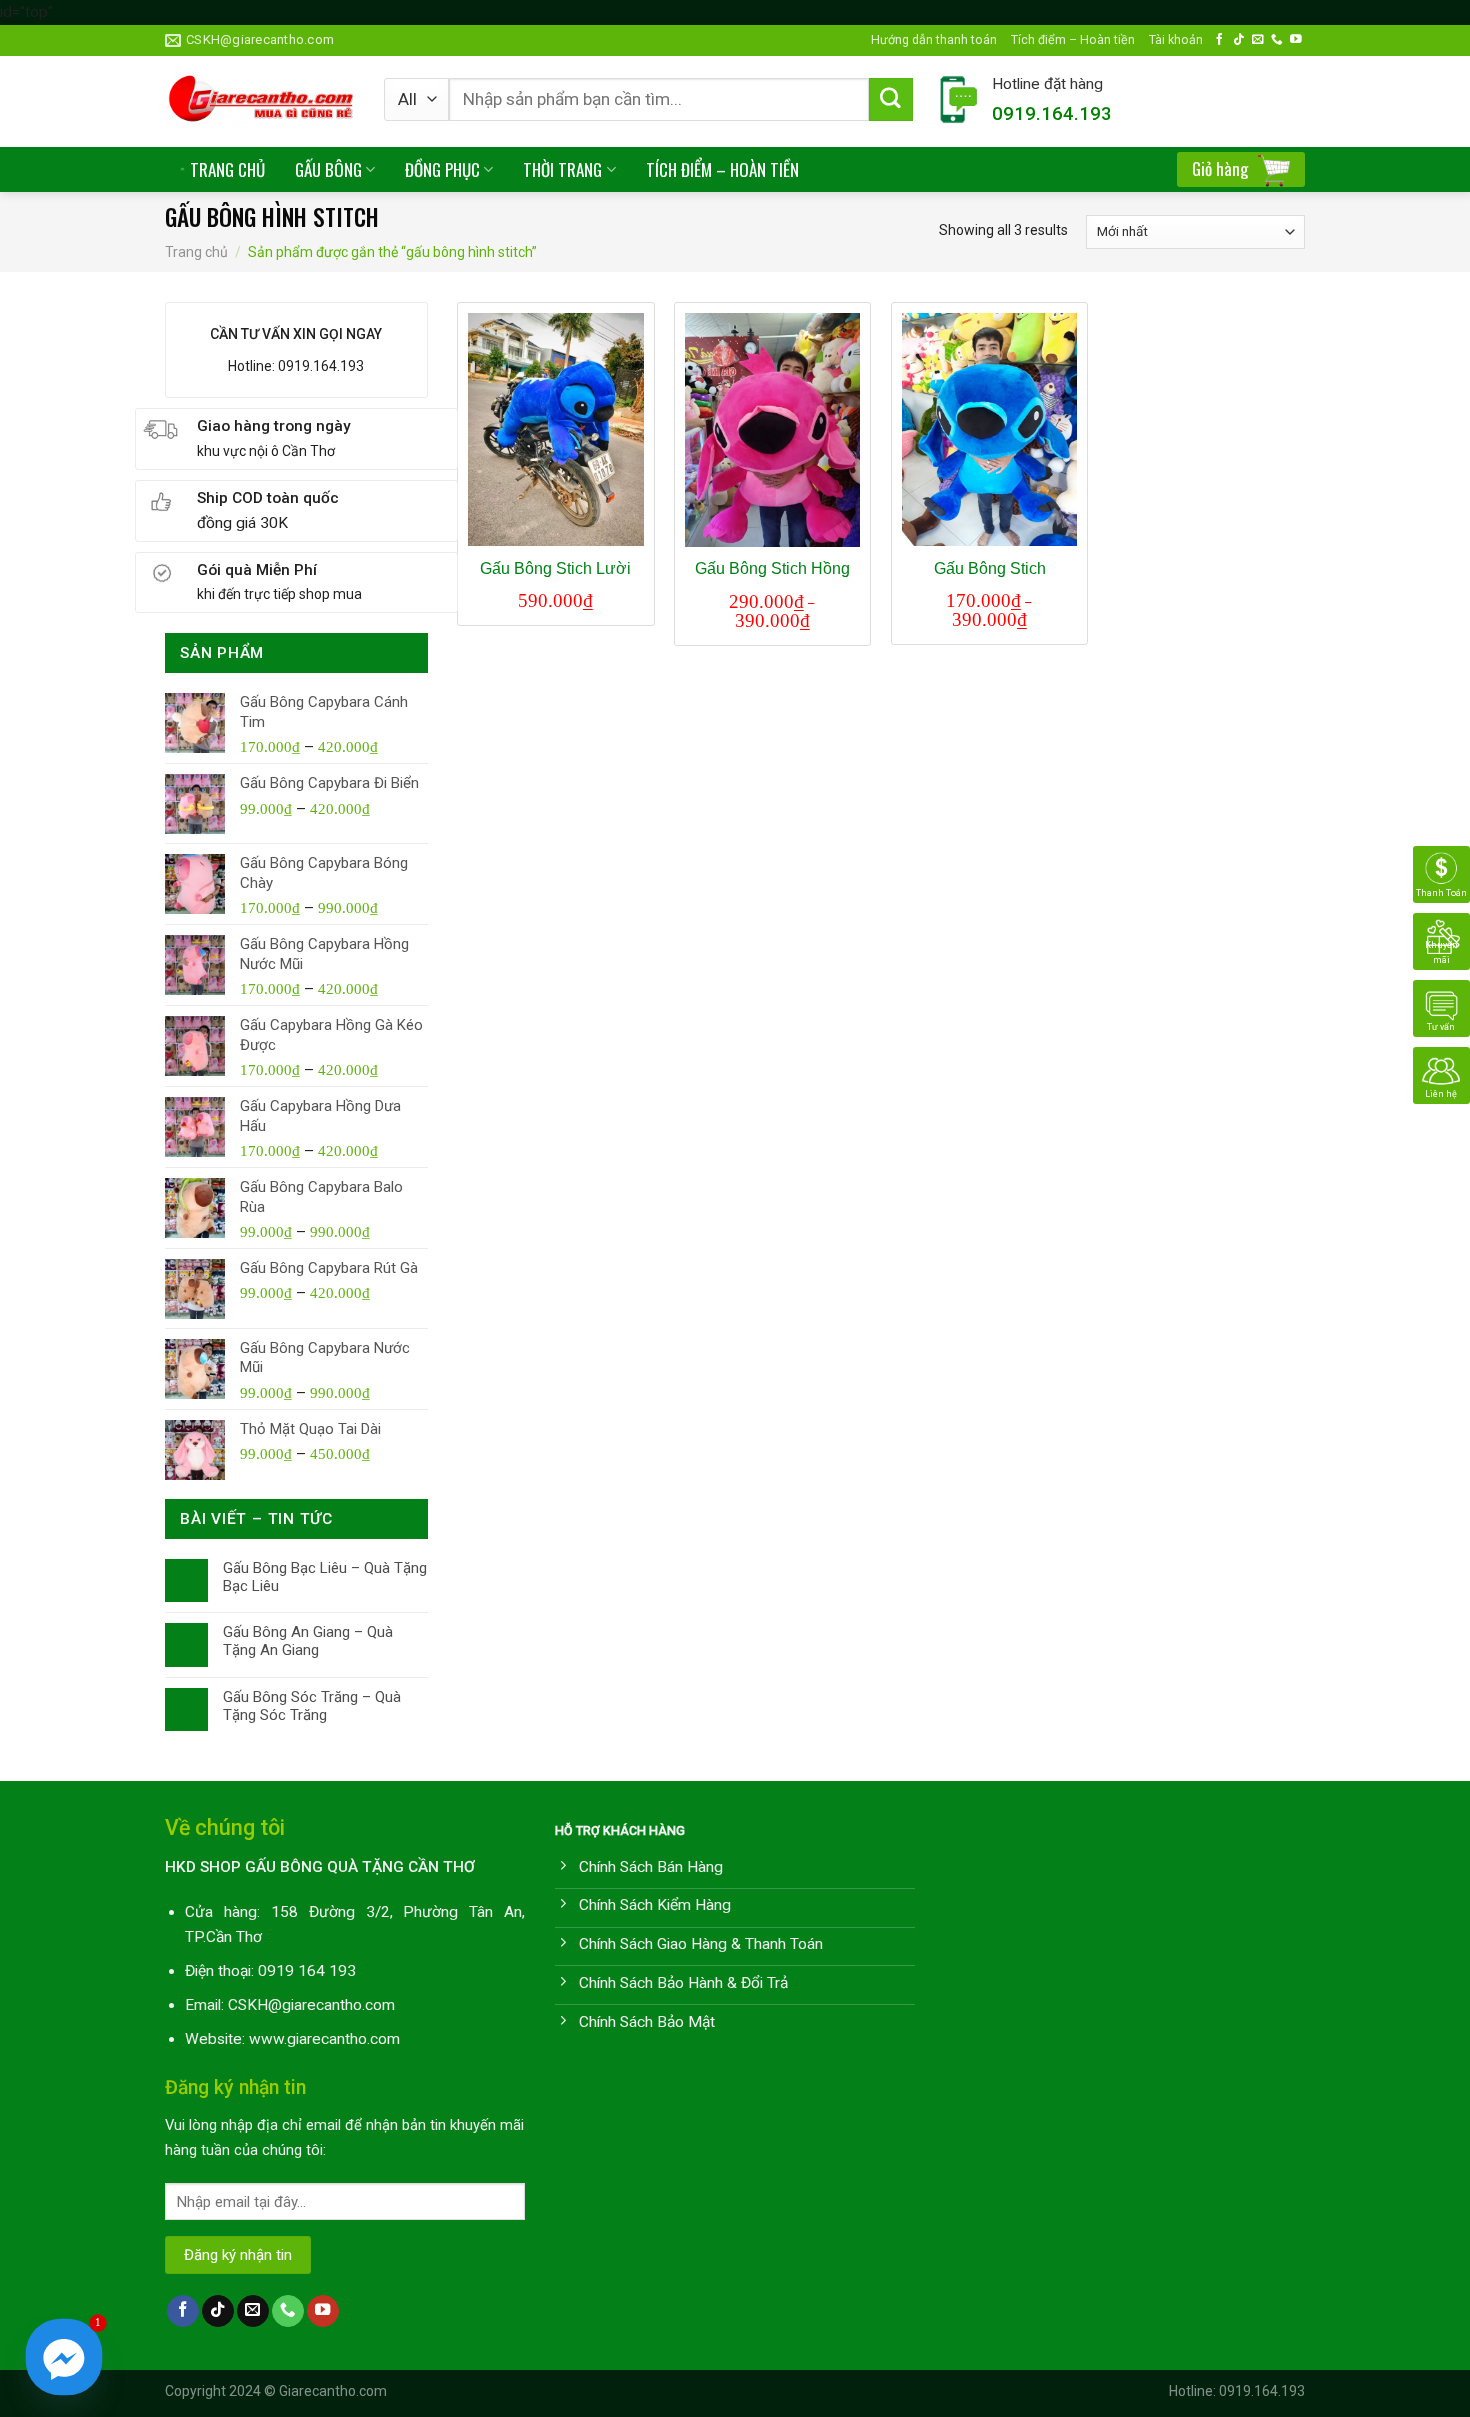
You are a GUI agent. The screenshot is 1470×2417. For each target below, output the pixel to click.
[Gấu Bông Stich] (989, 430)
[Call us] (1277, 39)
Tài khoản (1176, 39)
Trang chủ (196, 252)
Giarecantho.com (333, 2391)
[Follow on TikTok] (1239, 39)
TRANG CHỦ (227, 169)
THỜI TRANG (562, 169)
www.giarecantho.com (324, 2039)
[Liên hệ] (1441, 1075)
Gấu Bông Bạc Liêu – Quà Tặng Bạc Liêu (325, 1577)
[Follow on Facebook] (1220, 39)
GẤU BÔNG (328, 169)
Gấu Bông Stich (990, 568)
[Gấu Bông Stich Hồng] (772, 430)
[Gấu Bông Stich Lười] (555, 430)
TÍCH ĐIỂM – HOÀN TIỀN (722, 169)
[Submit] (891, 100)
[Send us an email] (1258, 39)
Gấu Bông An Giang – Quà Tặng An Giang (308, 1641)
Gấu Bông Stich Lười (555, 568)
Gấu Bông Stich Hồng (772, 568)
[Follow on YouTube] (1296, 39)
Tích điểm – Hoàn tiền (1073, 39)
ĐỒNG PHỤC (442, 169)
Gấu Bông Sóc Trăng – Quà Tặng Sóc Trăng (312, 1706)
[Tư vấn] (1441, 1008)
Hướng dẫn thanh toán (934, 39)
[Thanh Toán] (1441, 874)
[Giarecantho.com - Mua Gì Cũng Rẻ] (259, 101)
